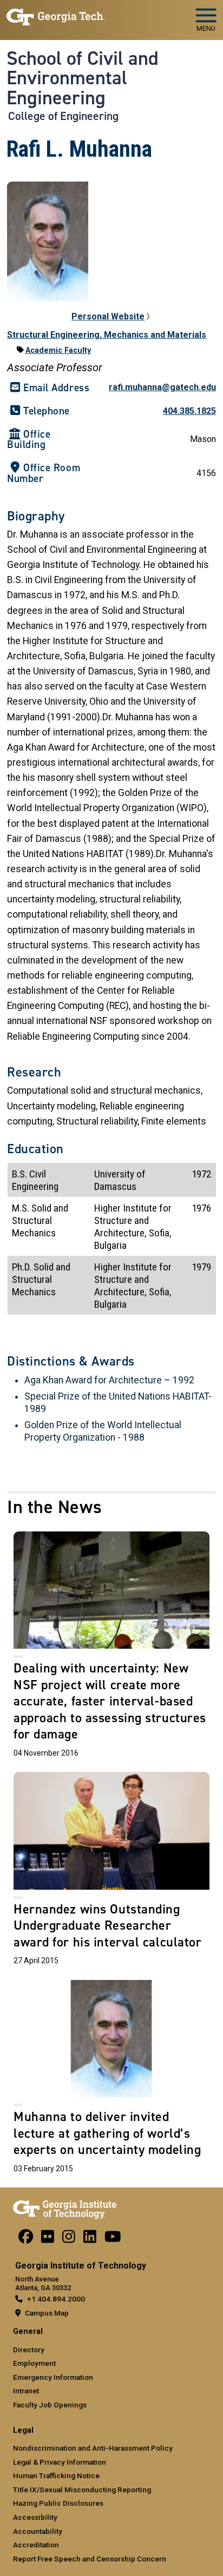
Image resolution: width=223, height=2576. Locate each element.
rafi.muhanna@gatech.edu (162, 387)
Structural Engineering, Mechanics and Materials (107, 335)
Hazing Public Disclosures (58, 2503)
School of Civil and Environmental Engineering (83, 78)
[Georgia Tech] (65, 2207)
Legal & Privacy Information (60, 2462)
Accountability (38, 2531)
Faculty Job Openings (50, 2405)
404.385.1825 (189, 411)
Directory (29, 2350)
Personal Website (108, 316)
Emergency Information (53, 2377)
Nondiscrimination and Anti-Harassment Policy (93, 2448)
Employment (34, 2363)
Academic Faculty (58, 350)
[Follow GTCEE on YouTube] (113, 2239)
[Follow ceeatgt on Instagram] (69, 2239)
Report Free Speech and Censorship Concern (90, 2559)
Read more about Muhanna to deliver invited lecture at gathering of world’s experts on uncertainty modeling (111, 2079)
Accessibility (35, 2517)
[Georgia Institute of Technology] (56, 15)
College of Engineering (63, 116)
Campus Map (47, 2313)
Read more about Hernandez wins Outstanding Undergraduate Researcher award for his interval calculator (111, 1871)
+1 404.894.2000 (56, 2299)
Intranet (26, 2391)
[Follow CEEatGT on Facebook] (26, 2239)
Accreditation (36, 2545)
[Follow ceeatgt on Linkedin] (90, 2239)
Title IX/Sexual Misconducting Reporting (82, 2490)
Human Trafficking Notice (56, 2475)
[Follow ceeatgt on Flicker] (48, 2239)
